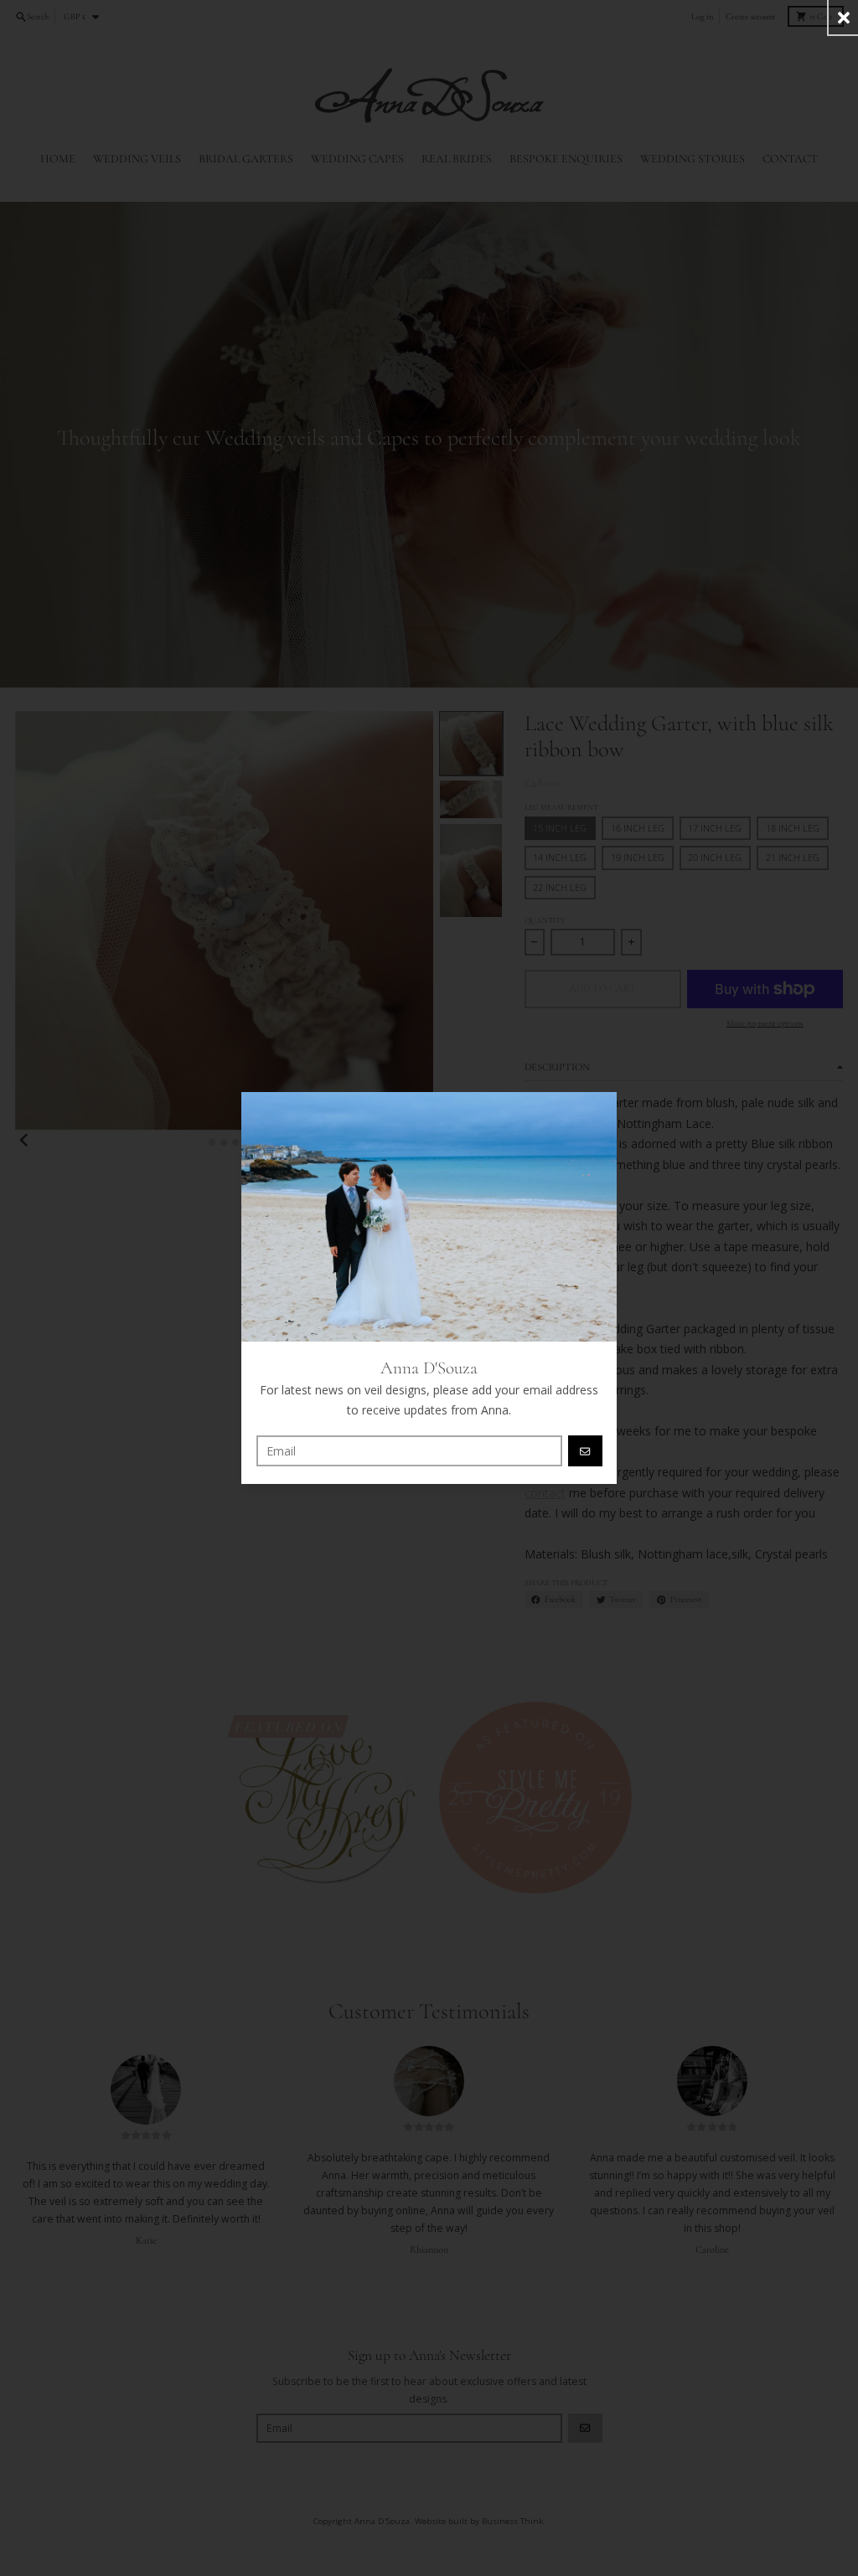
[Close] (843, 17)
